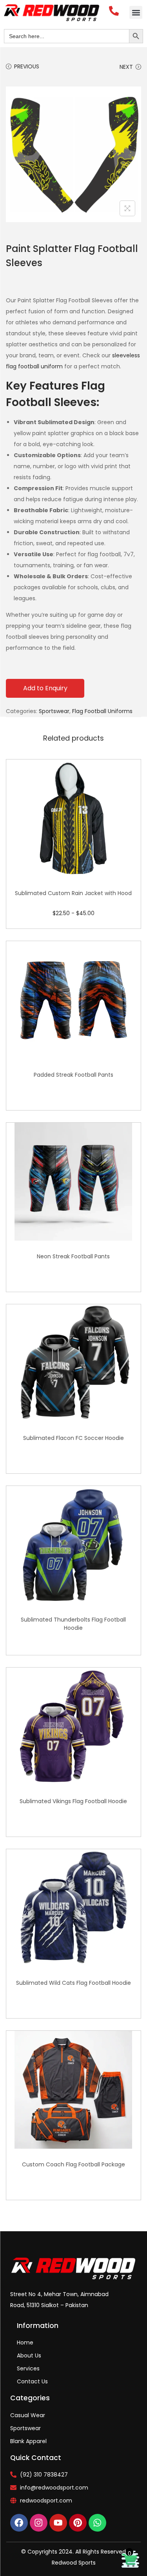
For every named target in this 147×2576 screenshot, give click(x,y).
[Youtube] (58, 2523)
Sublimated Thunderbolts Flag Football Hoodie (73, 1624)
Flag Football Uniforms (102, 711)
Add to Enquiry (45, 688)
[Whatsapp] (97, 2523)
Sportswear (54, 711)
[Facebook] (19, 2523)
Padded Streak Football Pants (73, 1075)
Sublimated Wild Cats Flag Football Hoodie (73, 1983)
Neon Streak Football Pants (73, 1256)
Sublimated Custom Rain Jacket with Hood (73, 893)
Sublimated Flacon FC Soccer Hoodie (73, 1438)
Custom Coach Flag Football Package (73, 2164)
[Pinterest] (78, 2523)
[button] (136, 12)
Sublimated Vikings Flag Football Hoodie (73, 1801)
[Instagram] (39, 2523)
